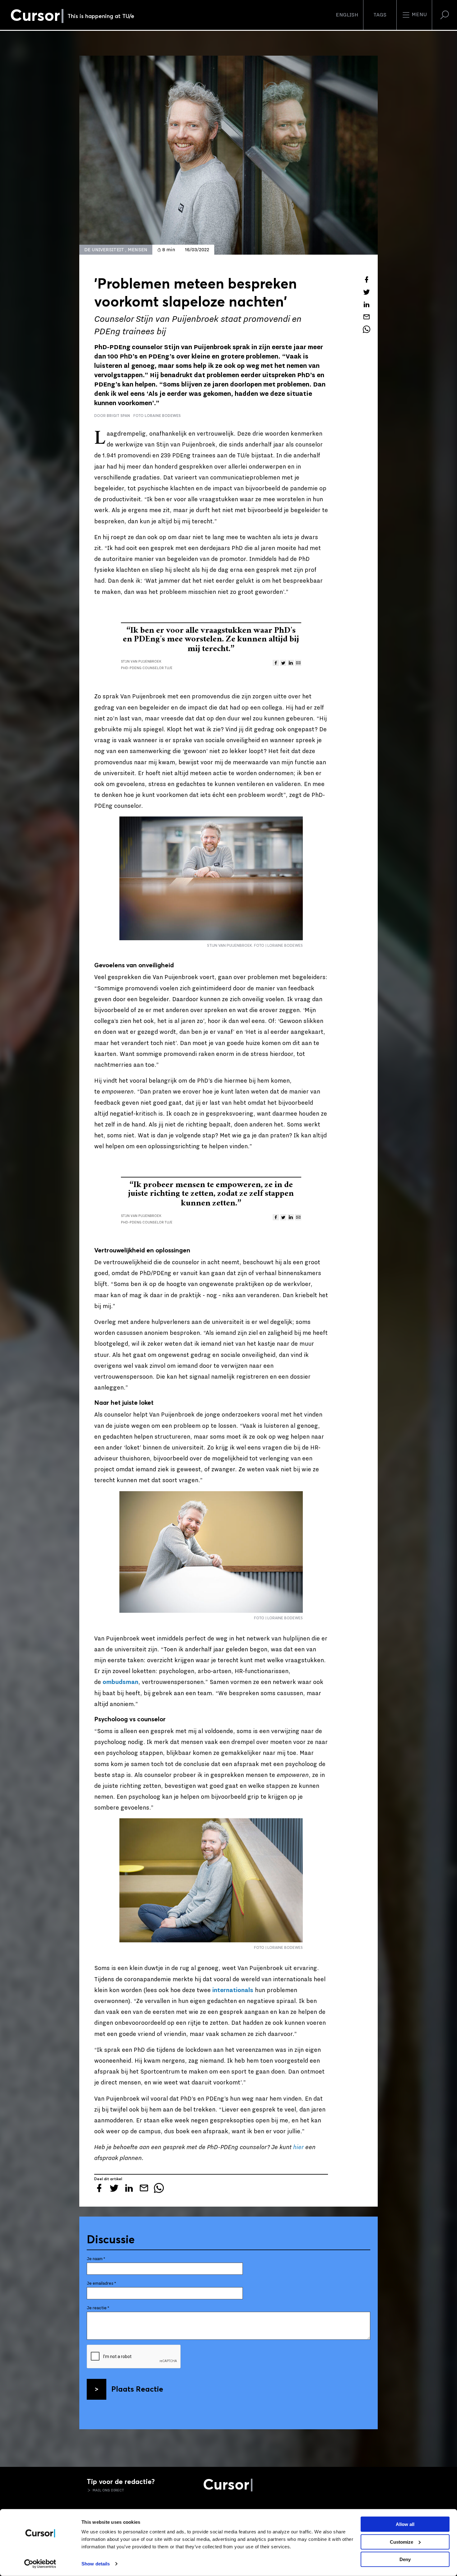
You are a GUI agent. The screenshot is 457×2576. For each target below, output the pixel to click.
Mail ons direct (108, 2490)
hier (298, 2147)
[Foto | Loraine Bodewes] (211, 1552)
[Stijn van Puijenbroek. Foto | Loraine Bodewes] (211, 878)
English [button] (347, 15)
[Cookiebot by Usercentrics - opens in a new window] (40, 2564)
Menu (419, 15)
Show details (96, 2564)
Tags (380, 15)
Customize (402, 2542)
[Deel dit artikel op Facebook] (367, 280)
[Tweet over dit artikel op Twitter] (367, 292)
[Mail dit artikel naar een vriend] (367, 317)
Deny (405, 2559)
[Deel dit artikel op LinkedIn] (367, 304)
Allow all (405, 2524)
